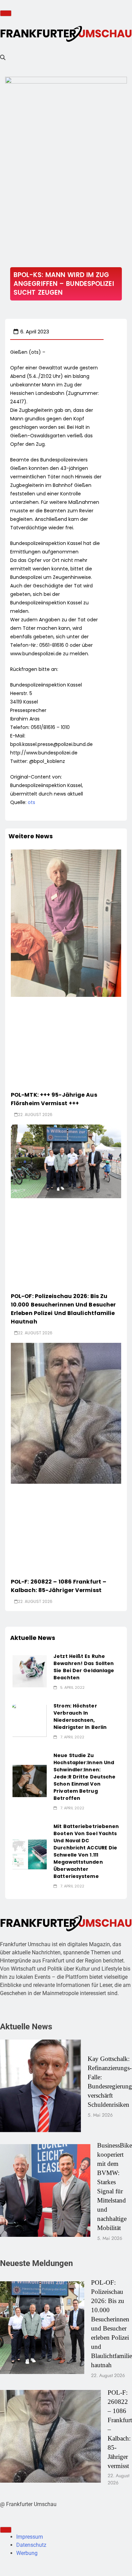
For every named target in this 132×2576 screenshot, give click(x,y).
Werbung (27, 2553)
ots (31, 802)
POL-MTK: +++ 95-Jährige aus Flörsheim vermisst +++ (54, 1099)
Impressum (30, 2537)
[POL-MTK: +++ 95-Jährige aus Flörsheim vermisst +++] (66, 923)
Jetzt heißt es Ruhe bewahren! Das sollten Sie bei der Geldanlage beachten (84, 1667)
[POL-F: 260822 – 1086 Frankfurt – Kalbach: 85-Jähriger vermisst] (66, 1413)
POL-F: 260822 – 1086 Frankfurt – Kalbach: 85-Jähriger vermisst (59, 1586)
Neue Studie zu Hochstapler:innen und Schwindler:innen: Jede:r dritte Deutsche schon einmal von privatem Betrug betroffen (84, 1777)
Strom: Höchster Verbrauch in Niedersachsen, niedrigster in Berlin (80, 1716)
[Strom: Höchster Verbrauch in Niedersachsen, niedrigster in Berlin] (30, 1721)
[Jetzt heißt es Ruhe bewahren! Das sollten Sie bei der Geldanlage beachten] (30, 1671)
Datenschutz (31, 2545)
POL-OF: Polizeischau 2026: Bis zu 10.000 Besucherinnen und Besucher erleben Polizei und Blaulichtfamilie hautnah (63, 1309)
